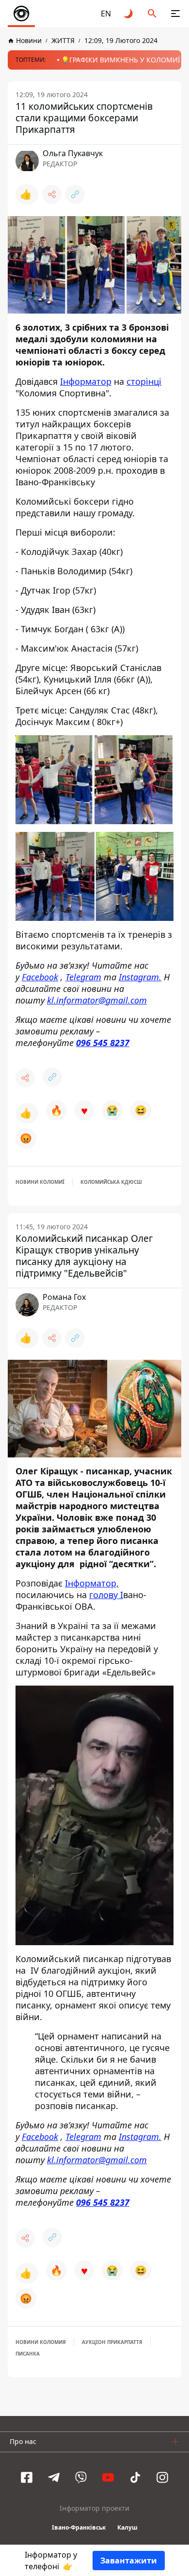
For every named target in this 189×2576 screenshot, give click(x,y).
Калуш (127, 2527)
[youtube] (108, 2477)
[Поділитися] (52, 194)
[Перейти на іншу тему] (129, 14)
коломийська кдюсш (111, 1182)
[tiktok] (135, 2477)
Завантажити (129, 2561)
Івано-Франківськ (79, 2527)
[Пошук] (152, 14)
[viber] (81, 2477)
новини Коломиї (40, 1182)
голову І (106, 1595)
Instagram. (140, 976)
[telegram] (54, 2477)
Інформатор (86, 381)
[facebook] (27, 2477)
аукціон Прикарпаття (112, 2342)
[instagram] (162, 2477)
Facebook (40, 976)
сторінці (144, 381)
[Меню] (175, 14)
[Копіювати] (75, 194)
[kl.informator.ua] (21, 14)
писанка (28, 2354)
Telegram (83, 976)
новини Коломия (41, 2342)
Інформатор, (92, 1583)
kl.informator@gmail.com (97, 1000)
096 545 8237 (103, 1042)
